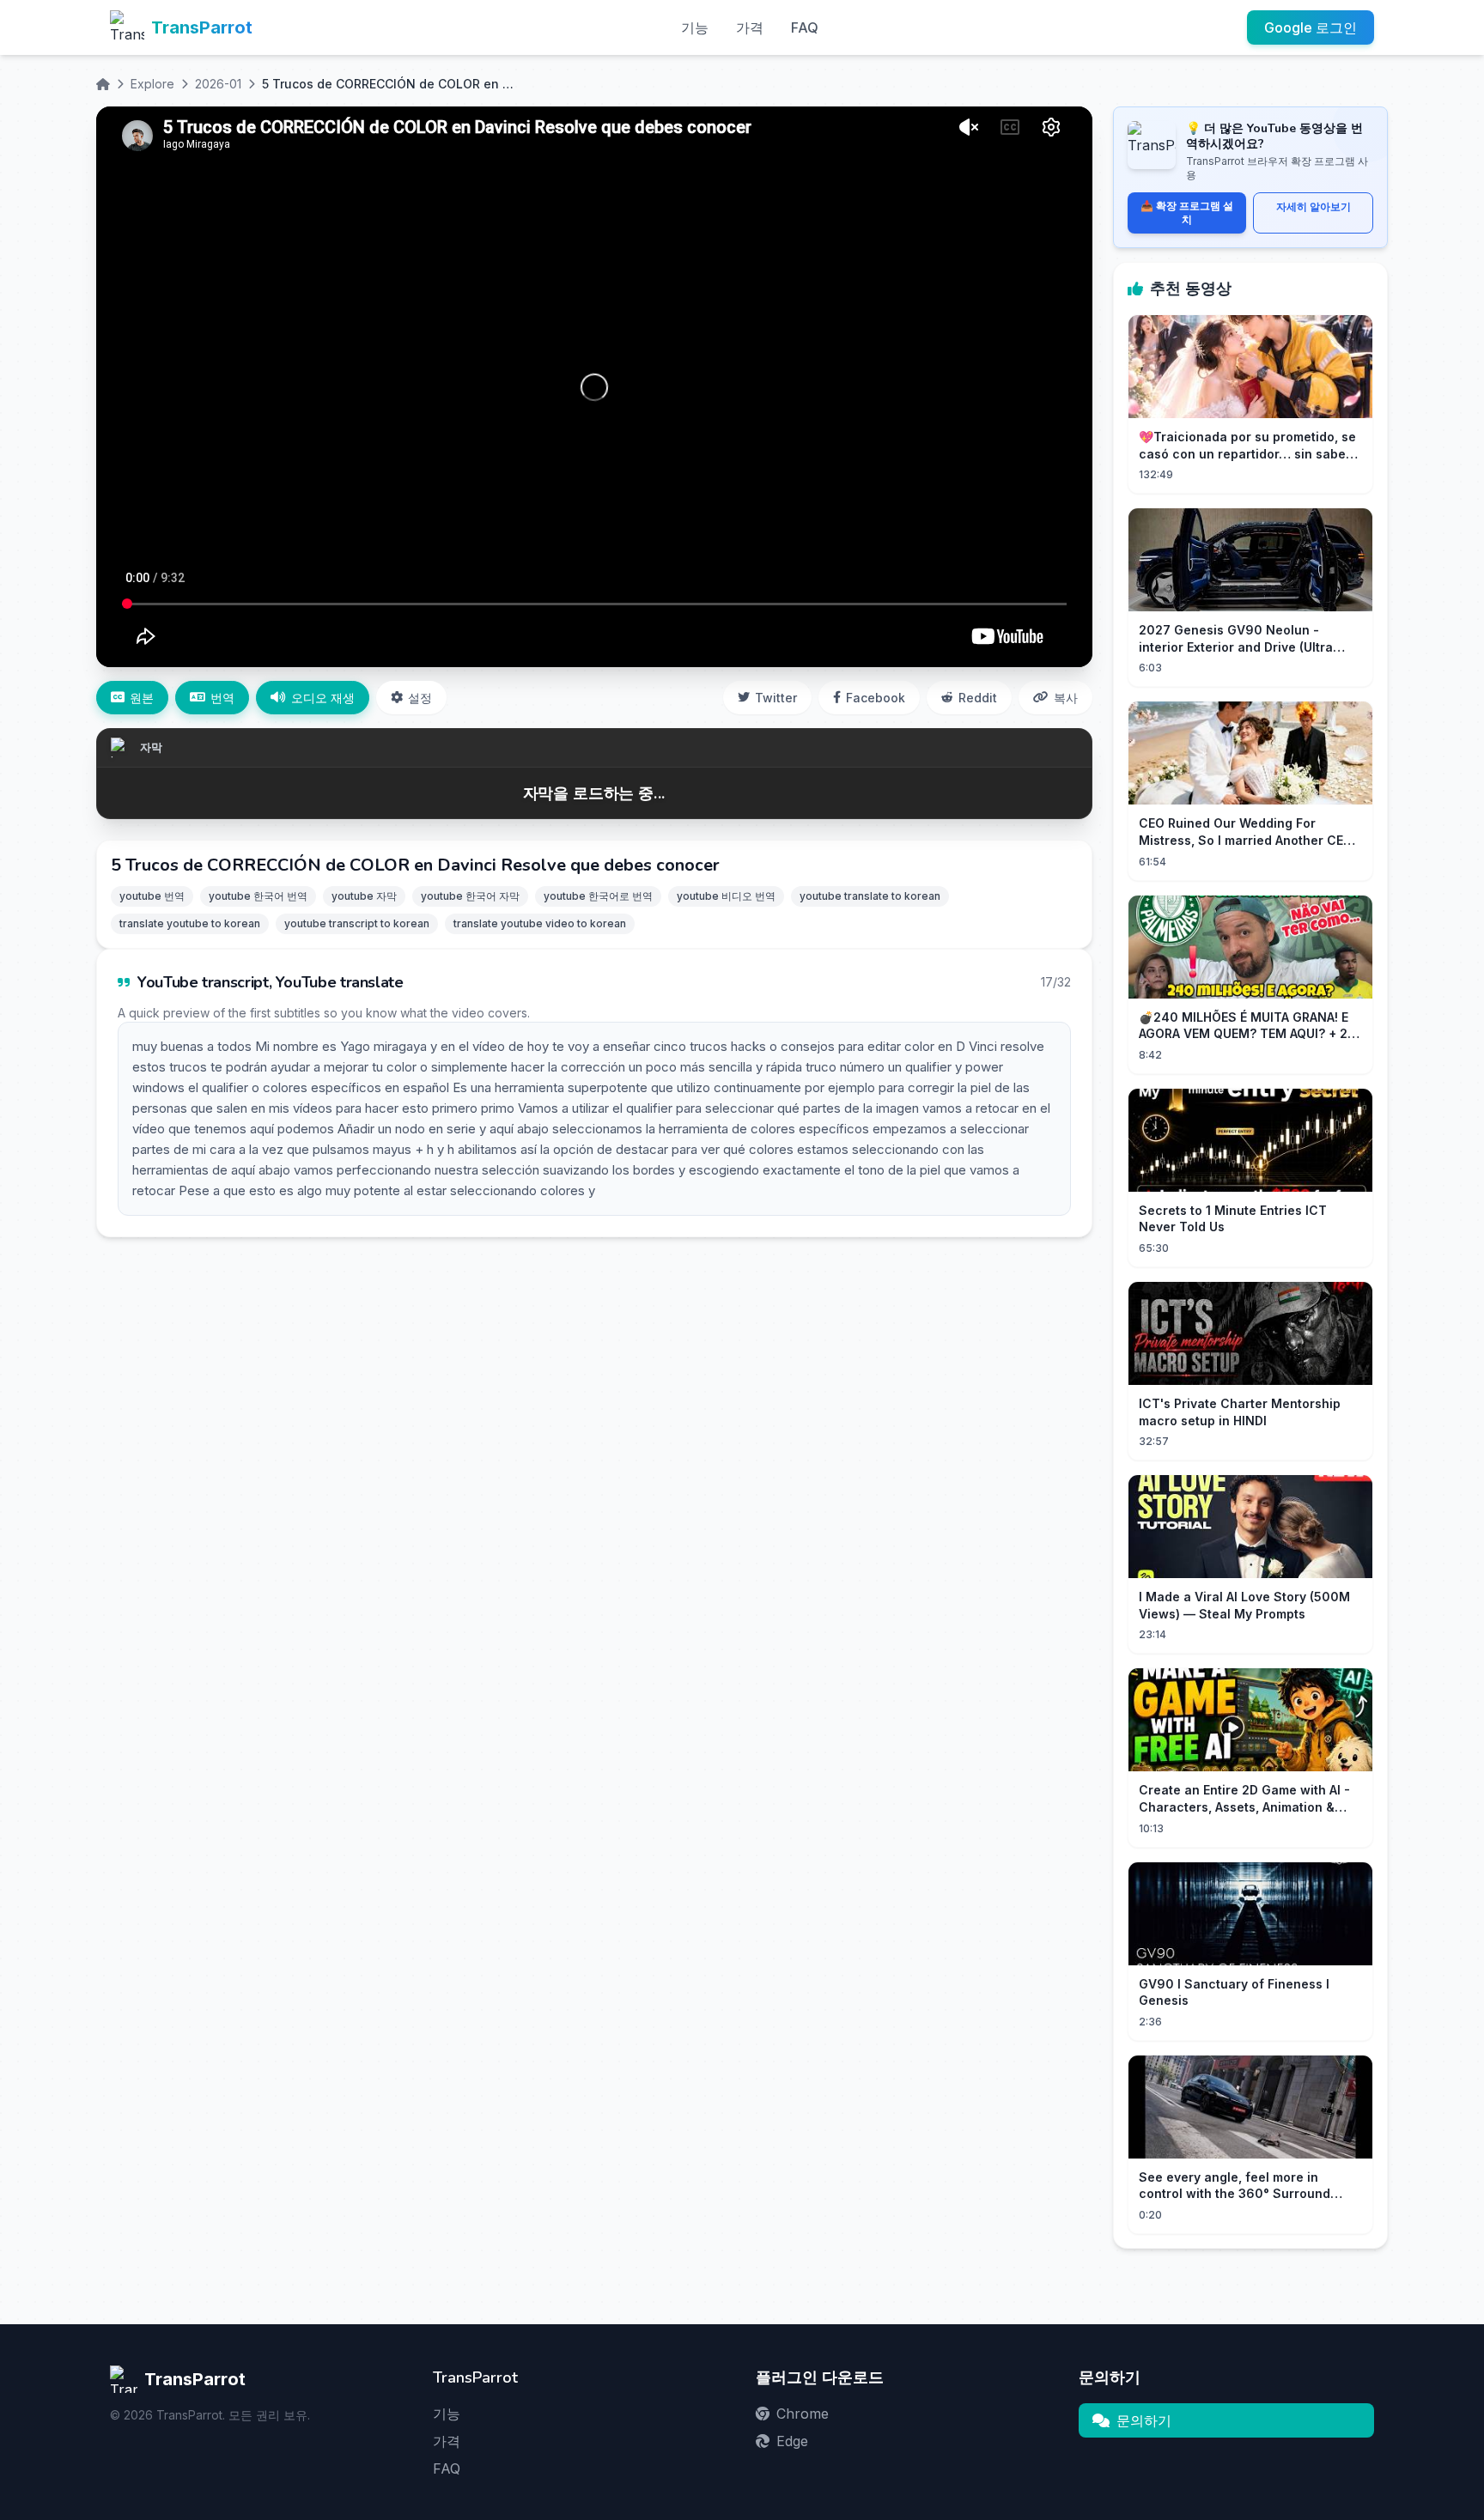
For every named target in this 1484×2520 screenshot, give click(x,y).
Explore (152, 84)
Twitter (776, 698)
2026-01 (218, 84)
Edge (792, 2441)
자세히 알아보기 (1314, 206)
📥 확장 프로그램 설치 (1187, 213)
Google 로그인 (1311, 27)
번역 (222, 698)
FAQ (805, 27)
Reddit (978, 698)
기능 (695, 27)
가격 (750, 27)
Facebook (876, 698)
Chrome (803, 2414)
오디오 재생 (323, 698)
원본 (142, 698)
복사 (1066, 698)
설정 (420, 698)
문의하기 (1144, 2420)
